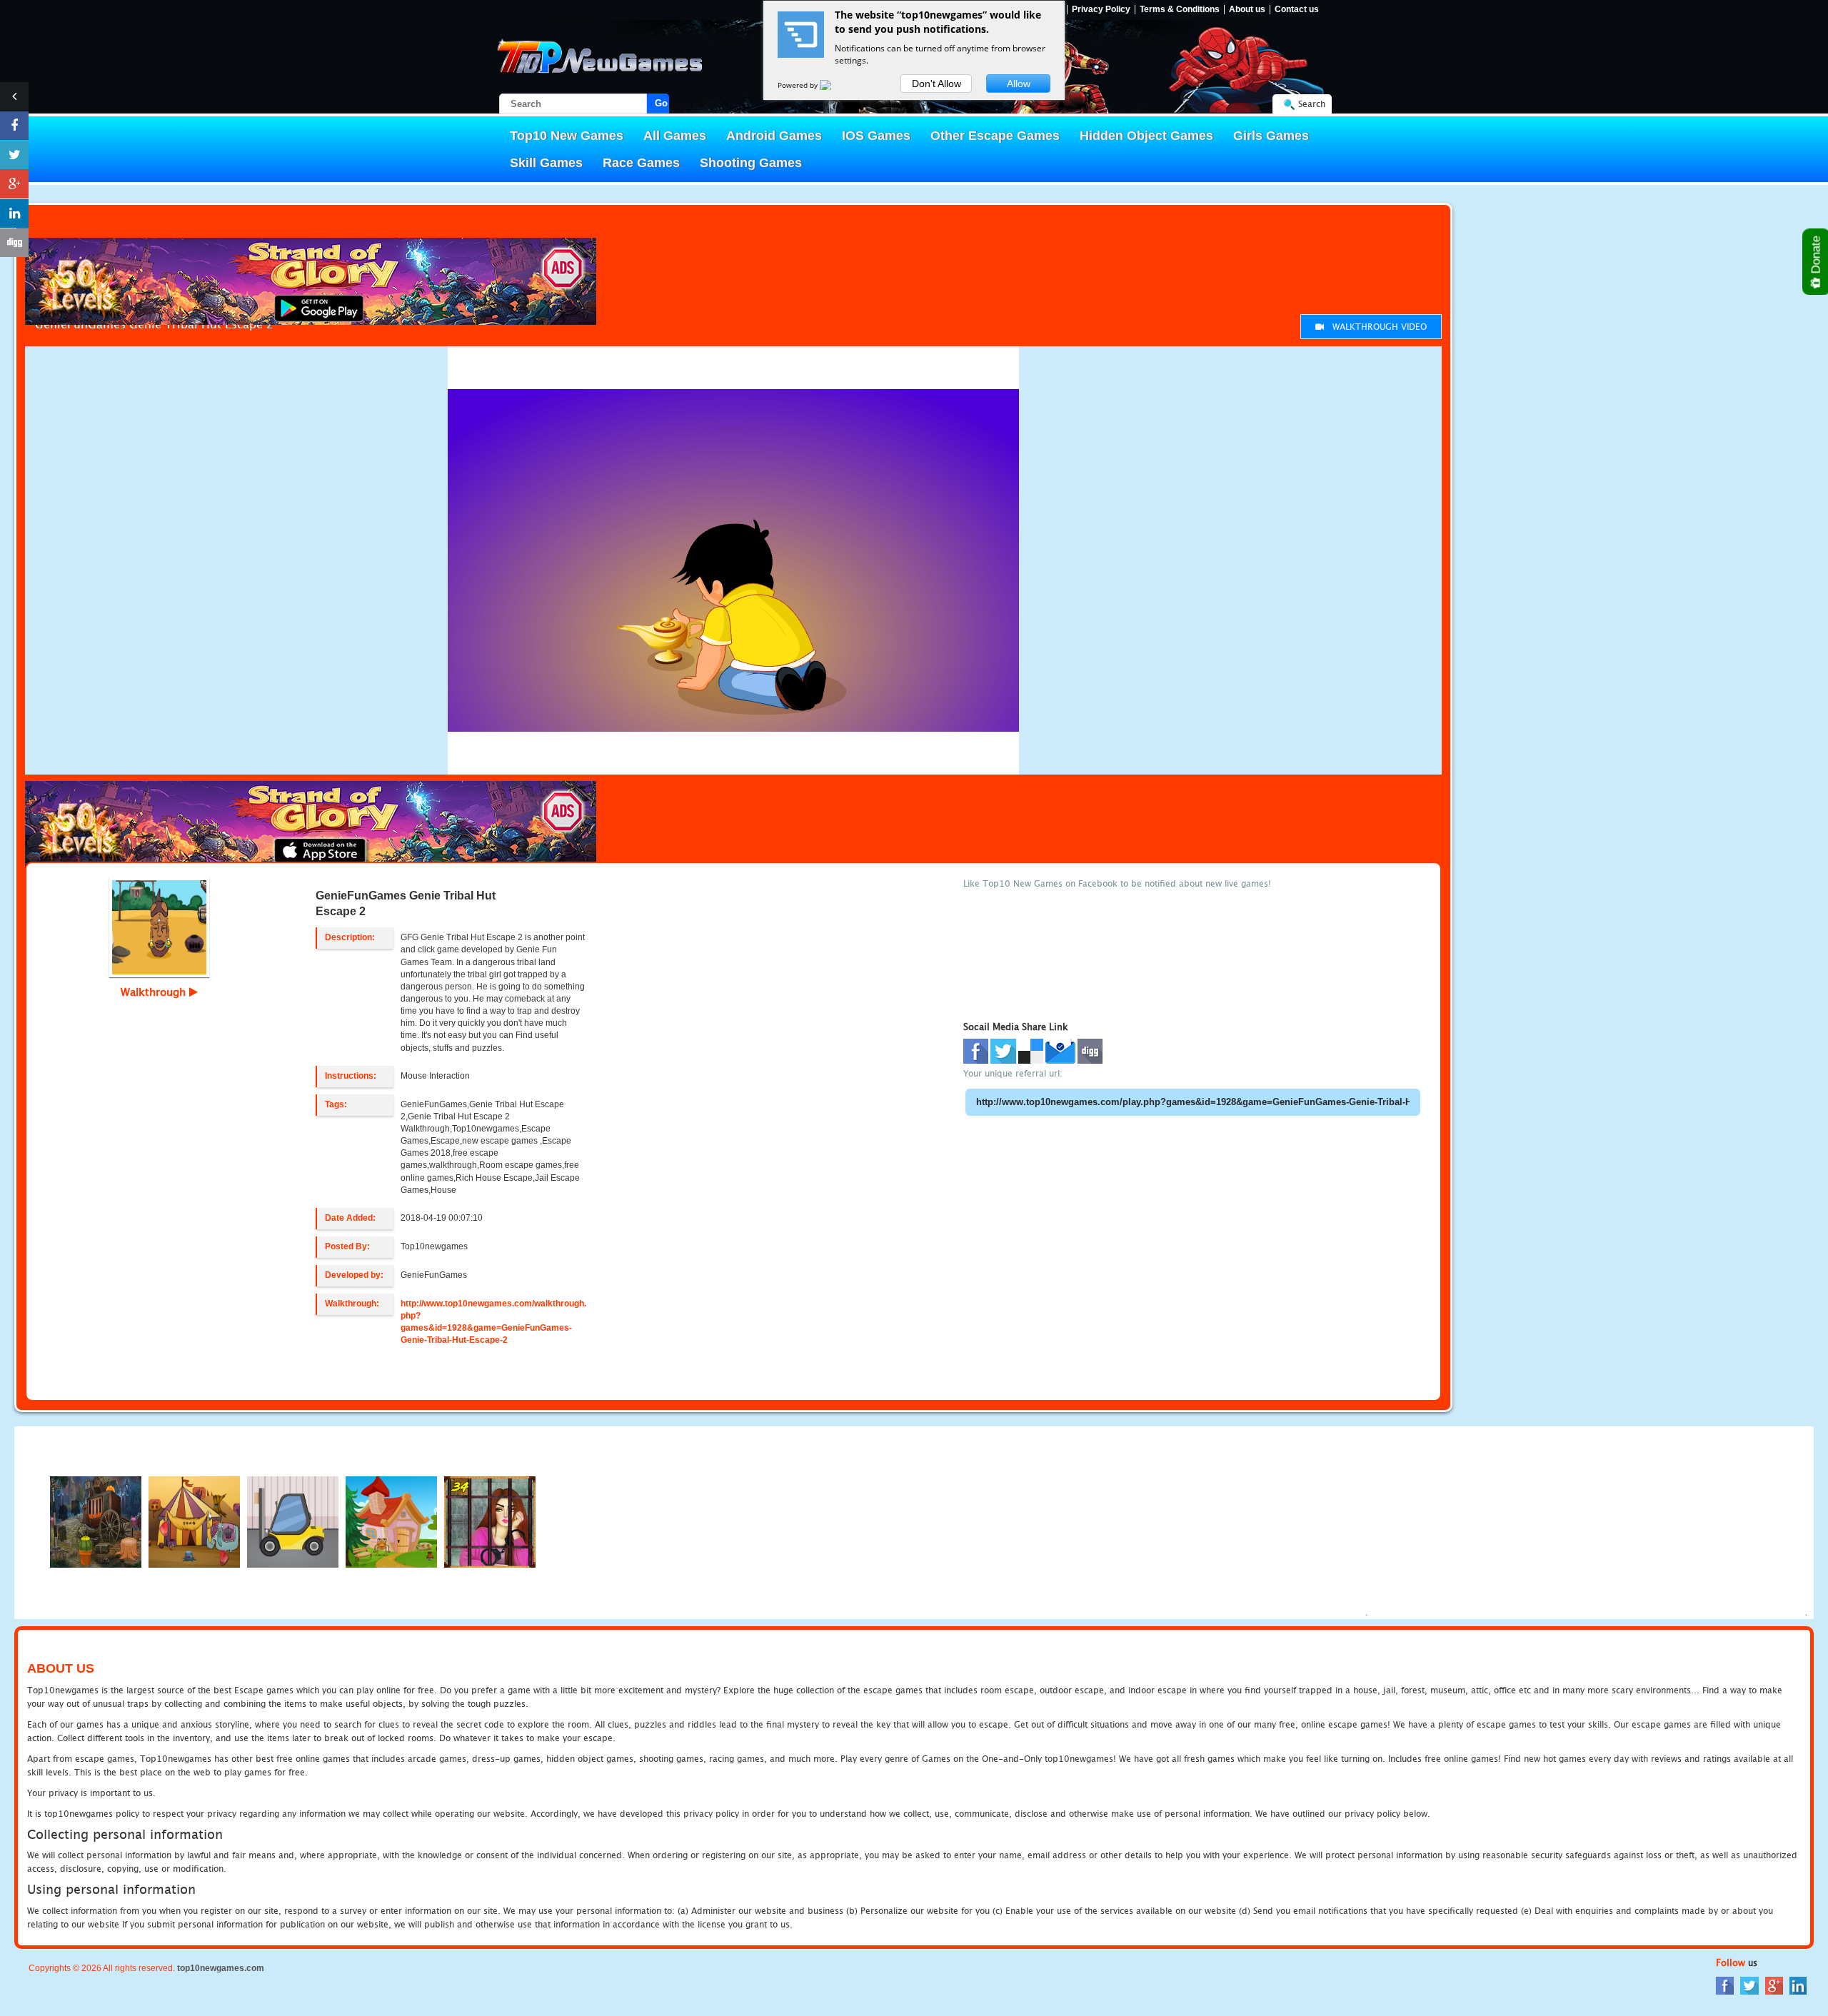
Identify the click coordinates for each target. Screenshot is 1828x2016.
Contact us (1297, 10)
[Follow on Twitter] (14, 155)
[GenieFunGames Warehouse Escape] (293, 1522)
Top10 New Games (567, 136)
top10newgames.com (221, 1968)
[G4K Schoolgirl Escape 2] (96, 1522)
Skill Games (546, 163)
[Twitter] (1749, 1984)
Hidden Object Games (1146, 136)
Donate (1816, 256)
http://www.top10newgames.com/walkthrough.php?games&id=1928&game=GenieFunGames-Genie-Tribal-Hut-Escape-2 (493, 1322)
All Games (675, 136)
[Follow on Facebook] (14, 126)
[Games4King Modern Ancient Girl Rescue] (391, 1522)
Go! (662, 103)
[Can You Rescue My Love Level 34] (490, 1522)
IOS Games (876, 136)
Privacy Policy (1101, 10)
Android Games (774, 136)
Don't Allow (936, 84)
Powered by (799, 85)
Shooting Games (751, 163)
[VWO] (834, 85)
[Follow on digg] (14, 243)
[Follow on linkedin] (14, 213)
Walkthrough (155, 992)
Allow (1019, 84)
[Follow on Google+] (14, 184)
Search (1312, 104)
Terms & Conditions (1180, 10)
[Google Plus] (1774, 1984)
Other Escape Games (995, 136)
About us (1247, 10)
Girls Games (1271, 136)
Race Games (641, 163)
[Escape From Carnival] (194, 1522)
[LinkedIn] (1798, 1984)
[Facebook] (1725, 1984)
